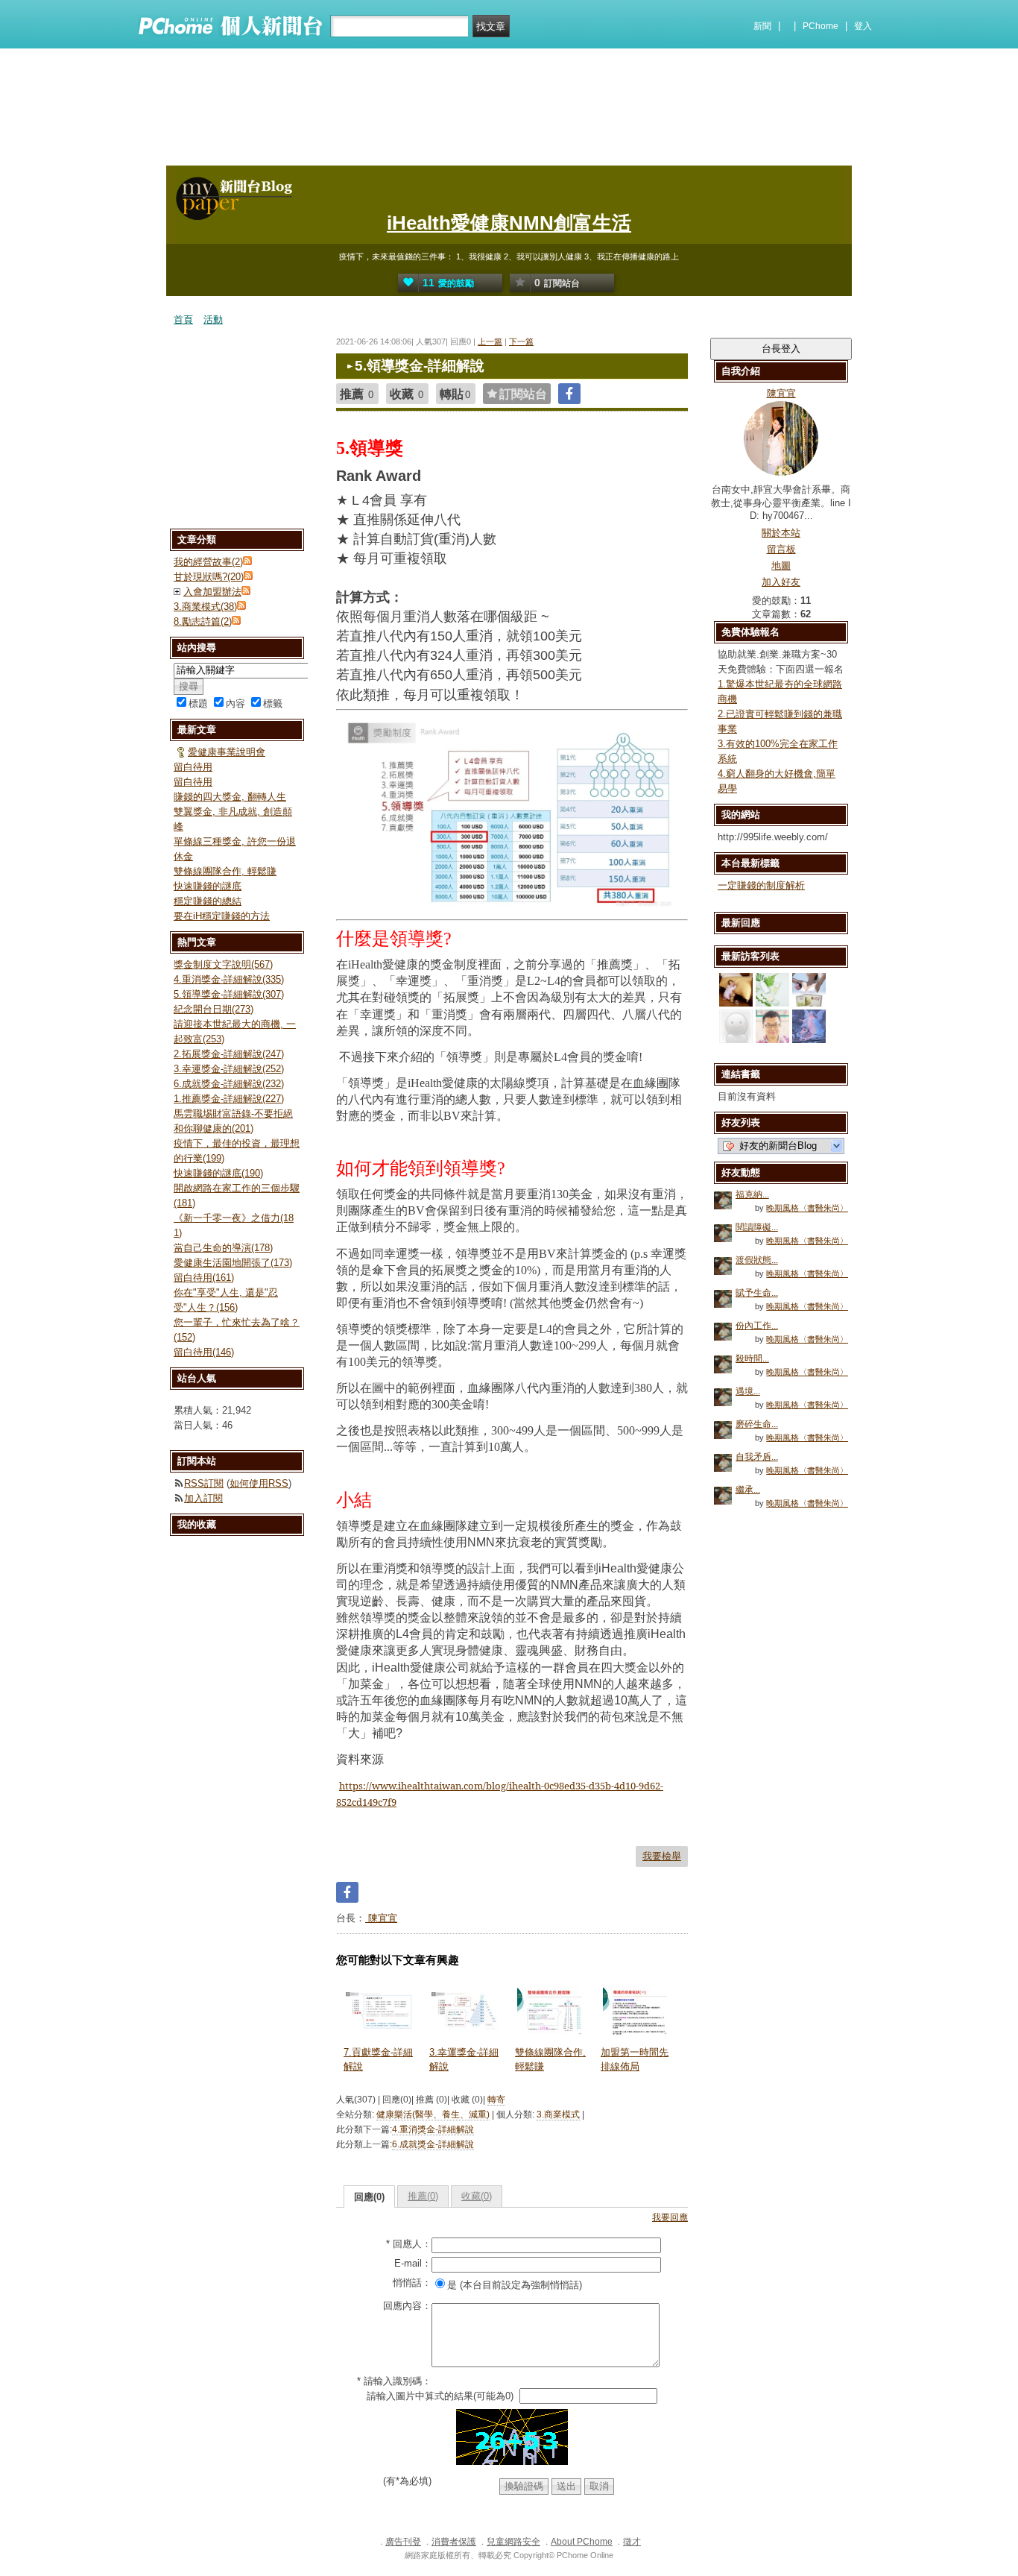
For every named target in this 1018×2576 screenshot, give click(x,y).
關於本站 (781, 533)
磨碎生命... (757, 1424)
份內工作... (757, 1326)
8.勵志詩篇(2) (203, 621)
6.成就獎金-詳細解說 (433, 2144)
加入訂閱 (203, 1498)
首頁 (183, 319)
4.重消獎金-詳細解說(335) (229, 979)
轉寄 (496, 2100)
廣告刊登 (403, 2542)
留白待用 (193, 767)
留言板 (781, 549)
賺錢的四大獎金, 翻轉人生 (230, 797)
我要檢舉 (662, 1856)
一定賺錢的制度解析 (761, 885)
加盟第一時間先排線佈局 (635, 2059)
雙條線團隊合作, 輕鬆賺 (550, 2059)
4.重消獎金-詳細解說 (433, 2129)
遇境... (748, 1391)
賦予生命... (757, 1293)
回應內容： (407, 2306)
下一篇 (521, 341)
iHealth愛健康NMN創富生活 (509, 223)
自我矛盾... (757, 1457)
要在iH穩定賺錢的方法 (222, 916)
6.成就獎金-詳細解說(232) (229, 1084)
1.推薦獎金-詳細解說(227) (229, 1099)
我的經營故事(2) (208, 562)
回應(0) (369, 2197)
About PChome (582, 2542)
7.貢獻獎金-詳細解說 (378, 2059)
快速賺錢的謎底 (208, 886)
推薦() (423, 2196)
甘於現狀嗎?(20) (209, 577)
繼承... (748, 1490)
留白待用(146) (204, 1352)
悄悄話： (412, 2283)
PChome (821, 26)
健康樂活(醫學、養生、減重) (433, 2114)
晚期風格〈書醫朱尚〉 (807, 1208)
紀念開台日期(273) (214, 1009)
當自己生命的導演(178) (223, 1248)
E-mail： (413, 2263)
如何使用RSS (259, 1483)
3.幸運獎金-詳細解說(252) (229, 1069)
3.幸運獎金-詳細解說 (464, 2059)
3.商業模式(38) (205, 607)
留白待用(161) (204, 1278)
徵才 (632, 2542)
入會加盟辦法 (212, 592)
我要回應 (670, 2217)
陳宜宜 (381, 1918)
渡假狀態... (757, 1260)
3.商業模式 (558, 2114)
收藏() (477, 2196)
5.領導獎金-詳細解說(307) (229, 994)
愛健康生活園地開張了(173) (233, 1263)
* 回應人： (409, 2244)
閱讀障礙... (757, 1227)
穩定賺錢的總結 (208, 901)
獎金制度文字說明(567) (223, 964)
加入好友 (781, 582)
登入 (863, 26)
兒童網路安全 (513, 2542)
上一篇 (490, 341)
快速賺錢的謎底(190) (218, 1173)
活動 (213, 319)
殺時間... (752, 1358)
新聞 (762, 26)
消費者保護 (454, 2542)
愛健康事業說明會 (227, 752)
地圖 (781, 566)
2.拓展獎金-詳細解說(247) (229, 1054)
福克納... (752, 1194)
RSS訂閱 (204, 1483)
